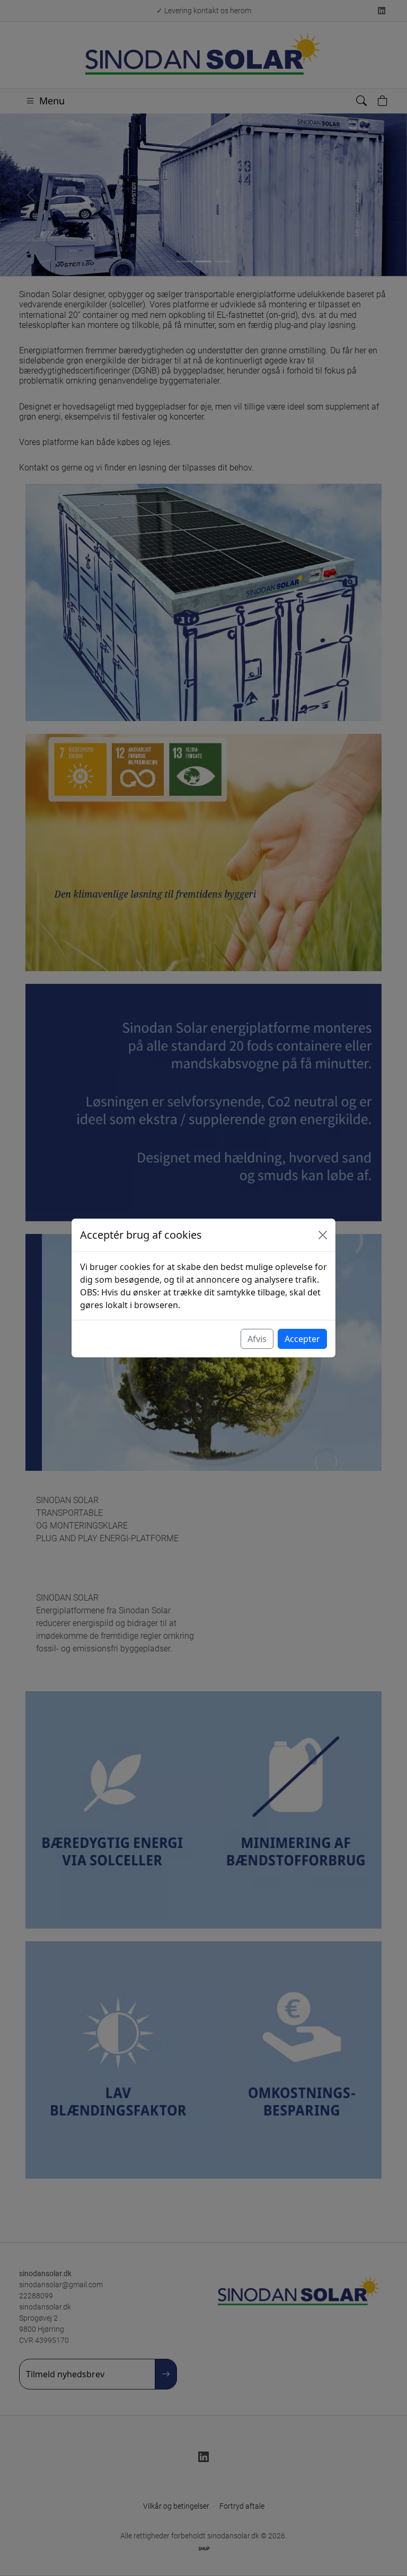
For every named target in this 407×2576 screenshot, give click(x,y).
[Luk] (323, 1235)
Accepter (302, 1339)
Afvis (257, 1339)
